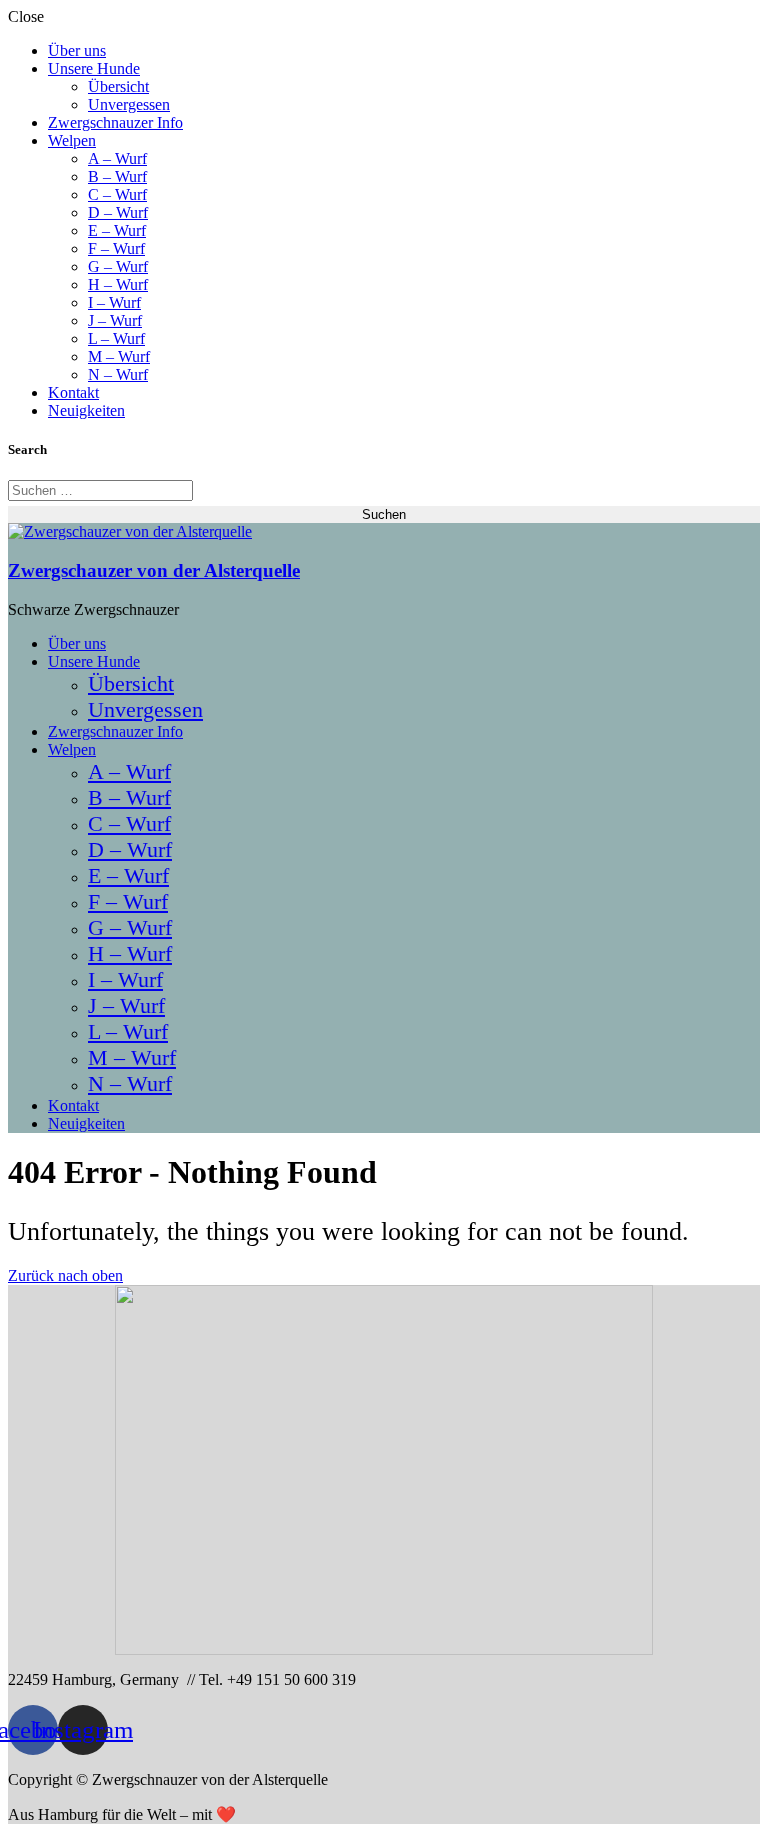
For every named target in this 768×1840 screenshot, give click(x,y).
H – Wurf (118, 284)
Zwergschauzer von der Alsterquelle (154, 570)
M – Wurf (119, 356)
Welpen (72, 140)
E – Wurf (117, 230)
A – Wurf (117, 158)
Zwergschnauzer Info (115, 122)
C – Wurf (117, 194)
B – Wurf (117, 176)
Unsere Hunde (94, 68)
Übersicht (118, 86)
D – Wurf (118, 212)
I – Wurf (114, 302)
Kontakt (73, 392)
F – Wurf (116, 248)
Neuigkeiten (86, 410)
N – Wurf (118, 374)
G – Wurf (118, 266)
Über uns (77, 50)
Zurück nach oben (65, 1275)
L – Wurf (116, 338)
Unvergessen (129, 104)
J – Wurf (115, 320)
